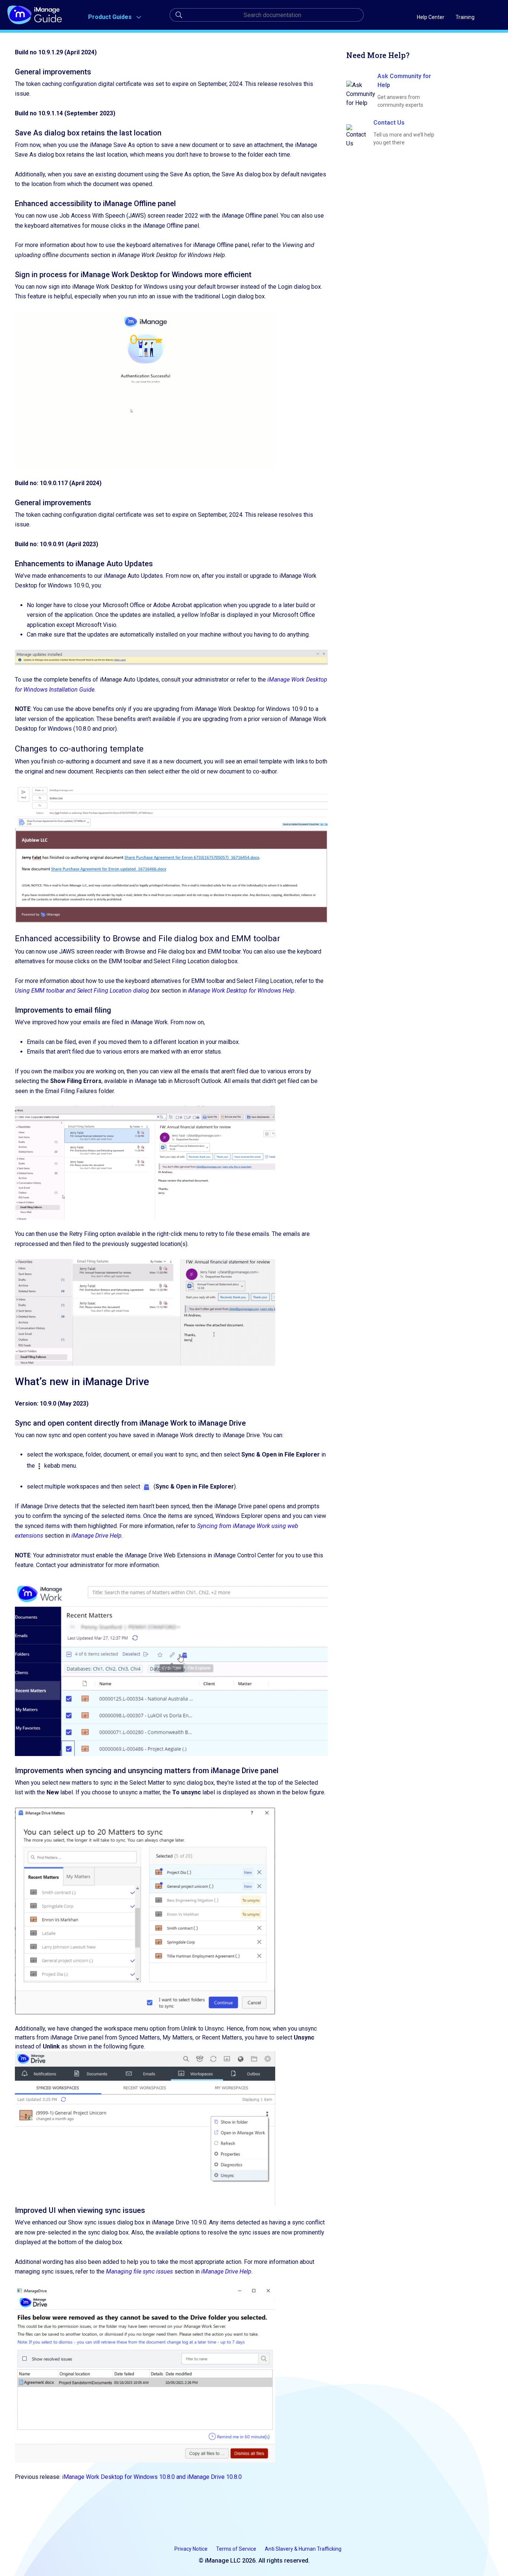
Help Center (431, 17)
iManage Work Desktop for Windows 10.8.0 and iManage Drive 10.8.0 (152, 2477)
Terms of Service (237, 2549)
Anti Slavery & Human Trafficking (303, 2549)
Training (465, 17)
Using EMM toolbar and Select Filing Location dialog (82, 991)
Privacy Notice (192, 2549)
